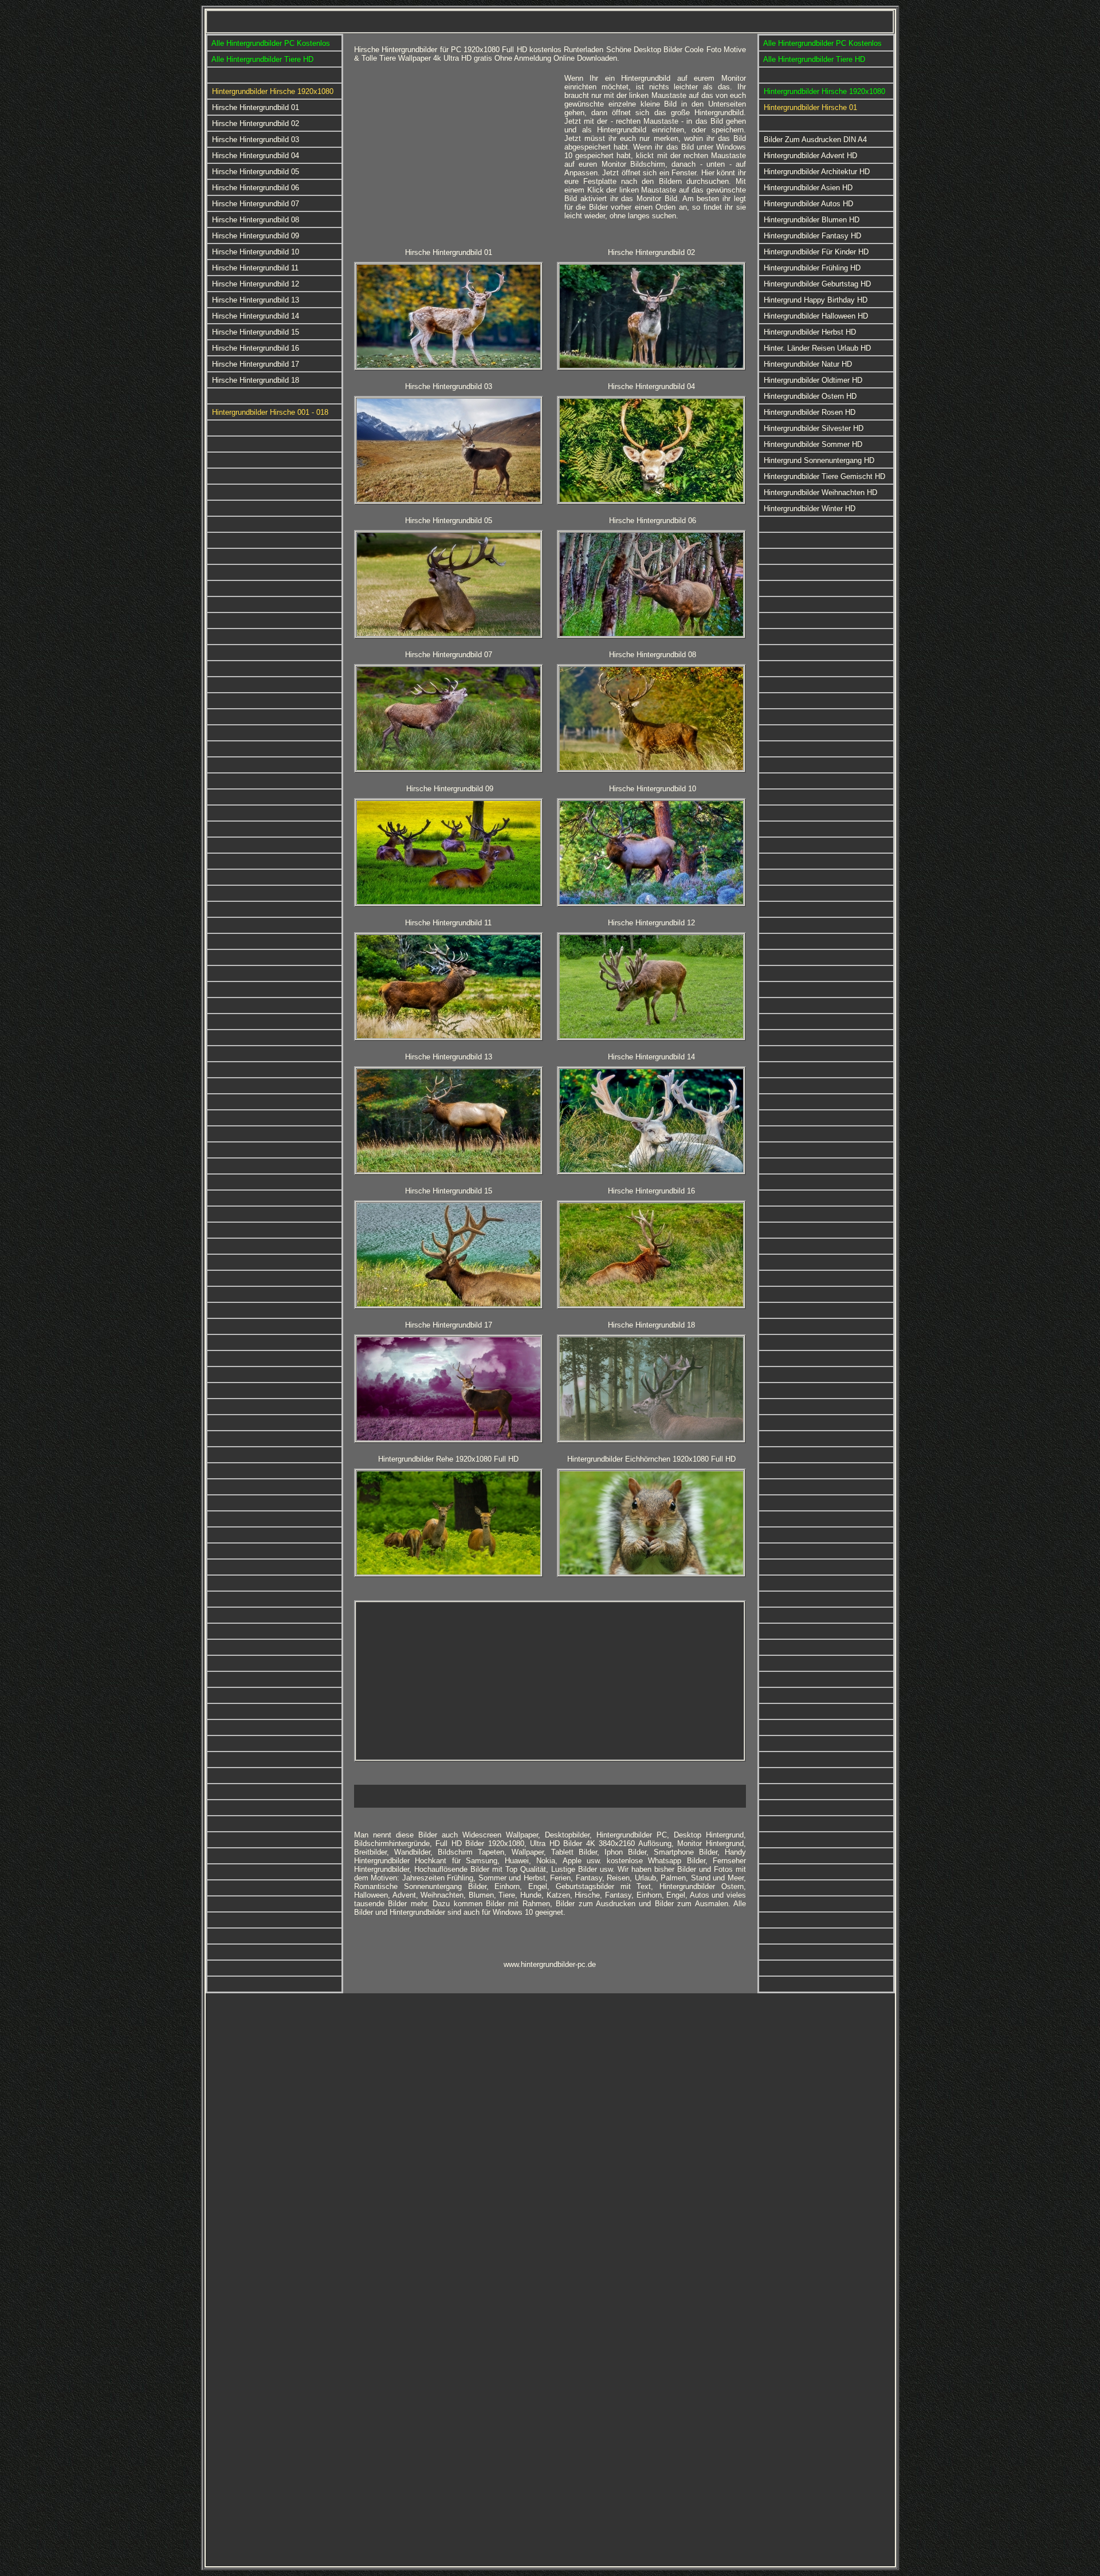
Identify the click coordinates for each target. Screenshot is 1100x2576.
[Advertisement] (455, 154)
